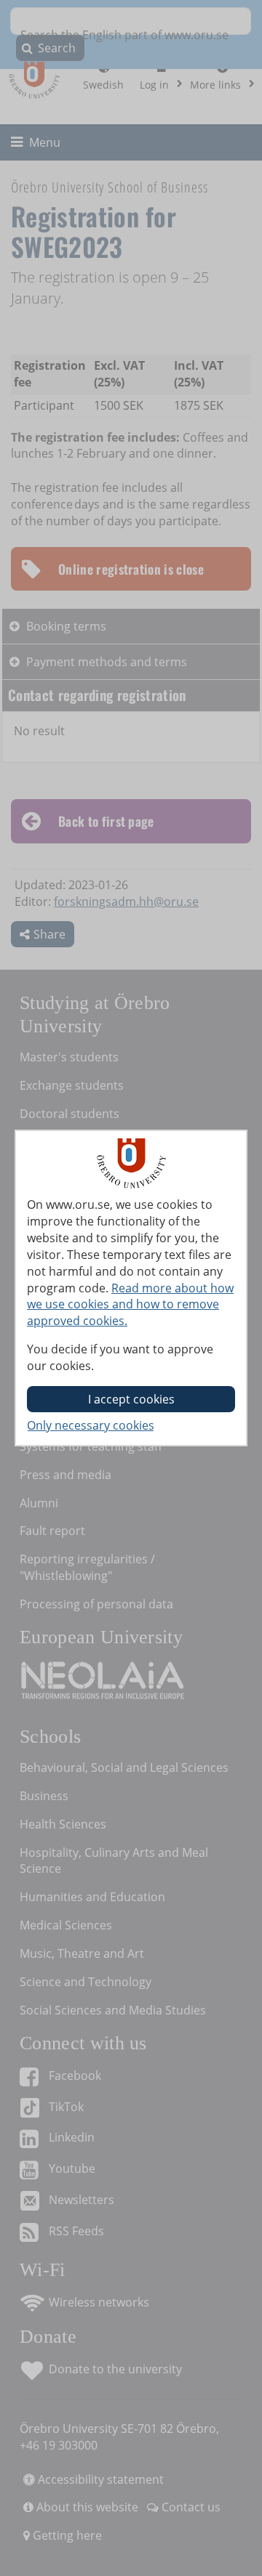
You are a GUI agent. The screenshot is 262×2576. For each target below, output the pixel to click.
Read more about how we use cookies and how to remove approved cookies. (130, 1305)
